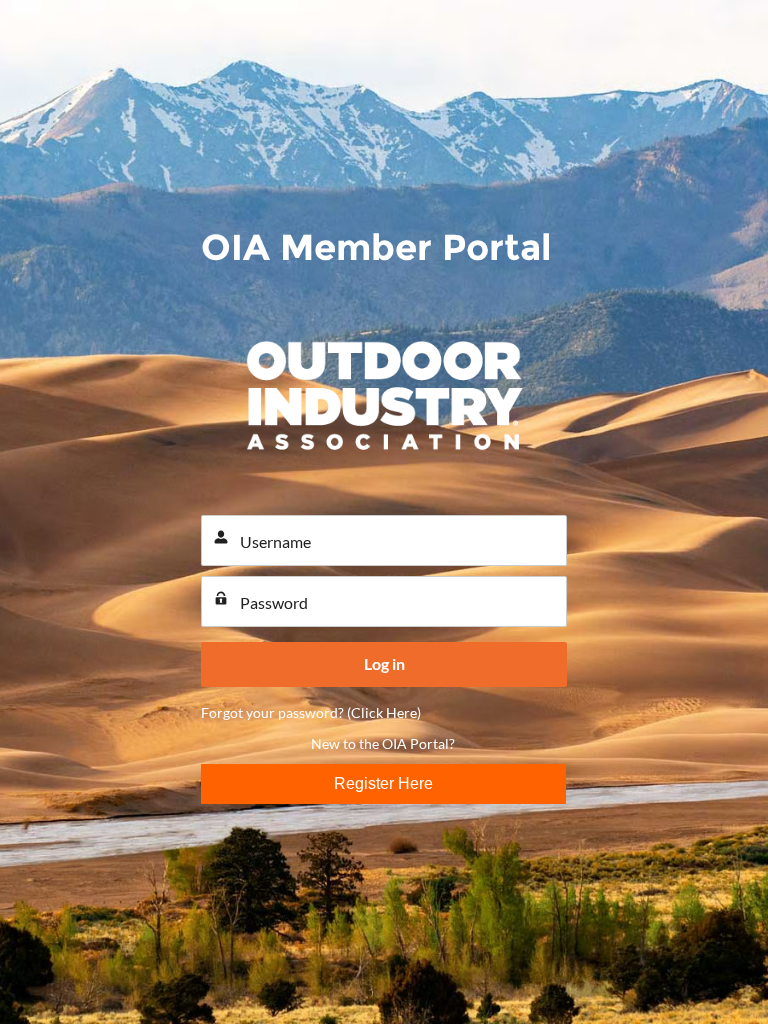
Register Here (383, 783)
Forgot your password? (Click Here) (311, 712)
